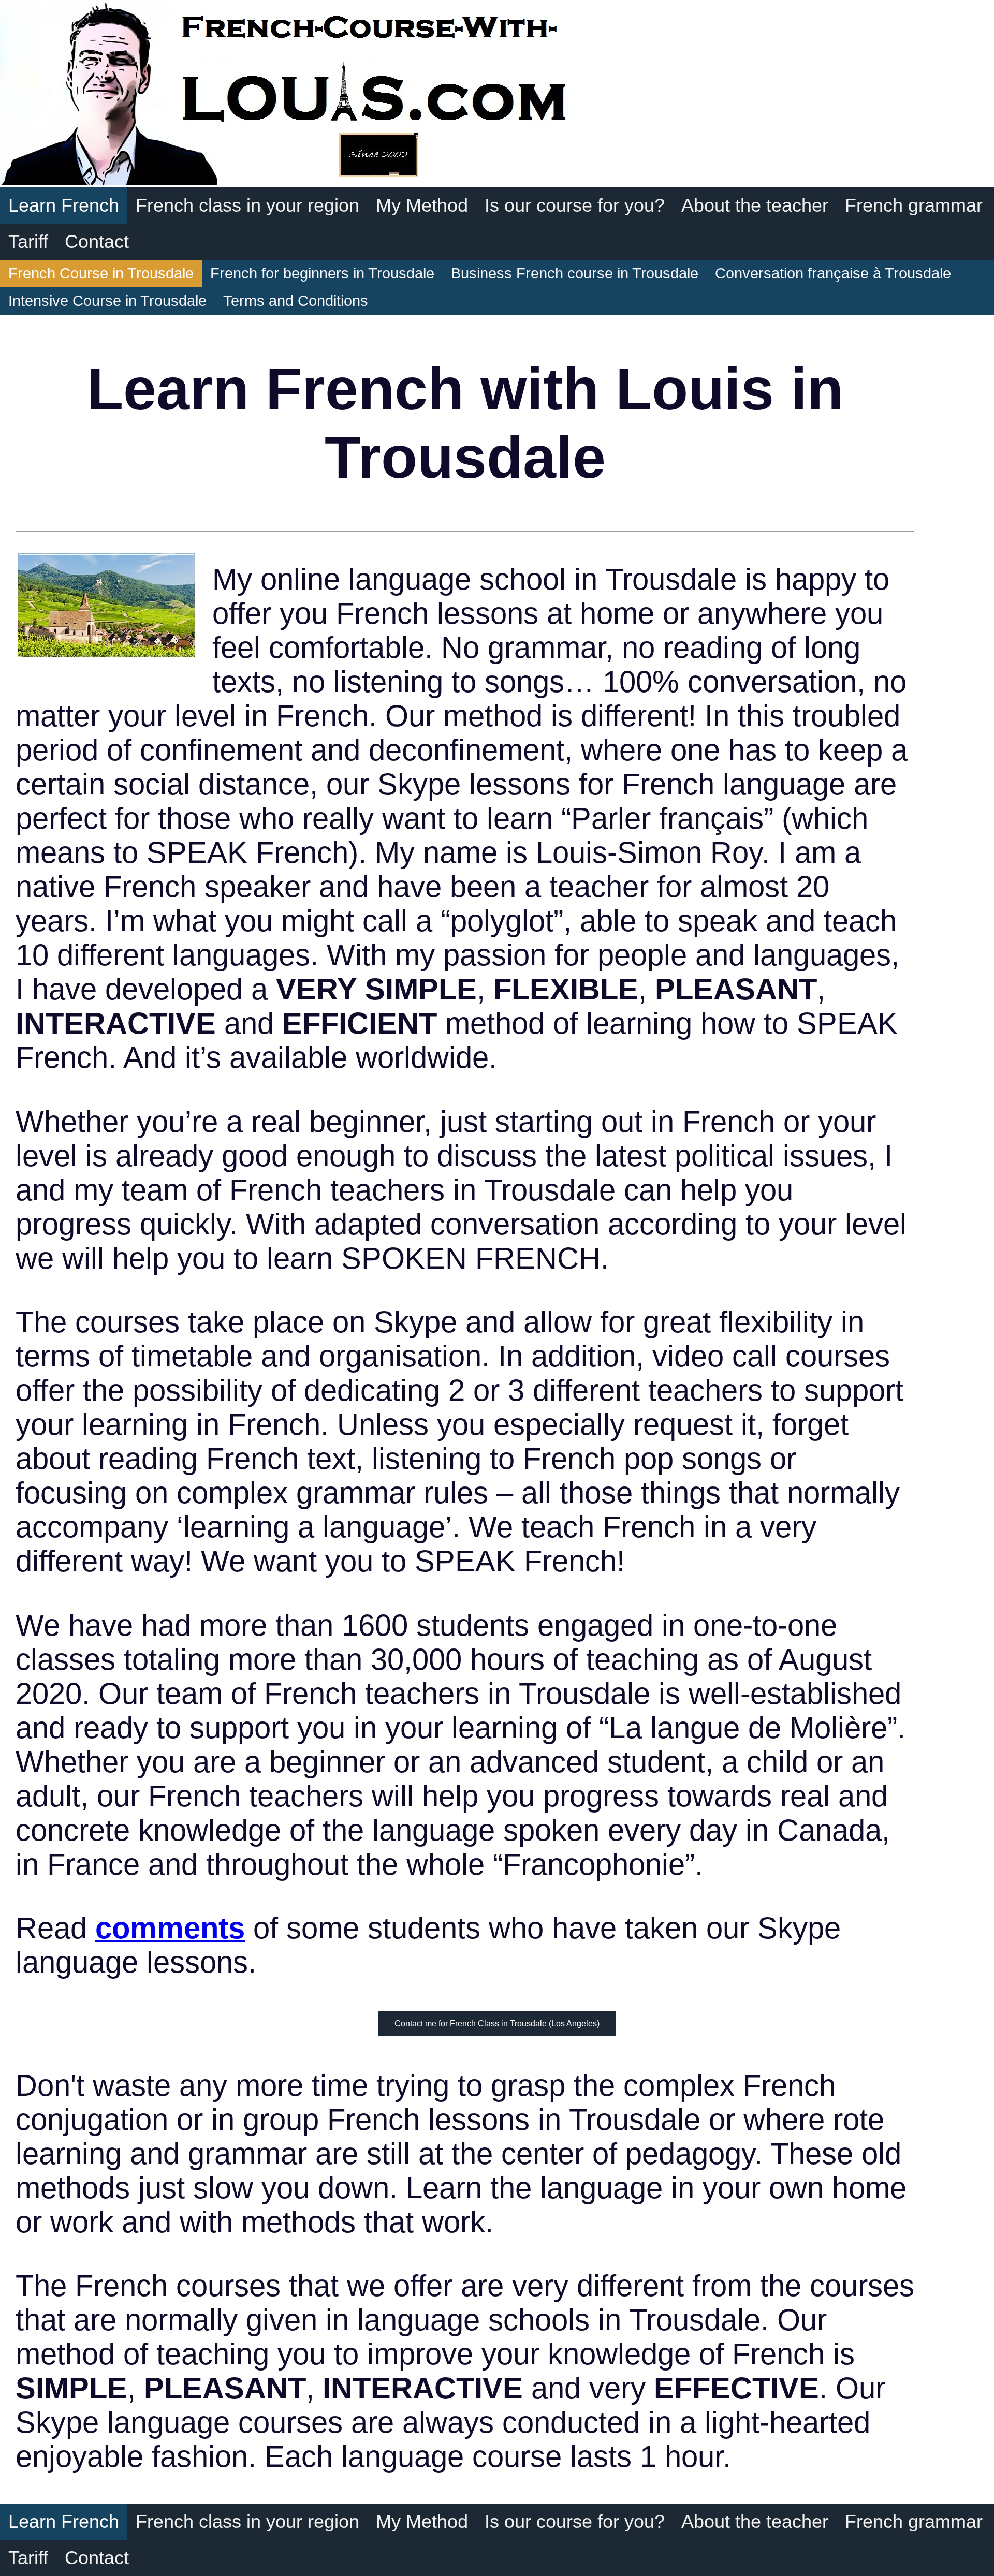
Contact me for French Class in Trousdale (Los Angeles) (497, 2023)
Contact (97, 241)
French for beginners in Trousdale (322, 273)
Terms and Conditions (296, 301)
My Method (422, 205)
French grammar (914, 205)
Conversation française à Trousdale (833, 273)
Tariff (28, 241)
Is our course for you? (575, 205)
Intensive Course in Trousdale (107, 301)
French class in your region (247, 205)
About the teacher (755, 205)
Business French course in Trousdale (575, 273)
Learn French (64, 205)
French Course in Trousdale (101, 273)
